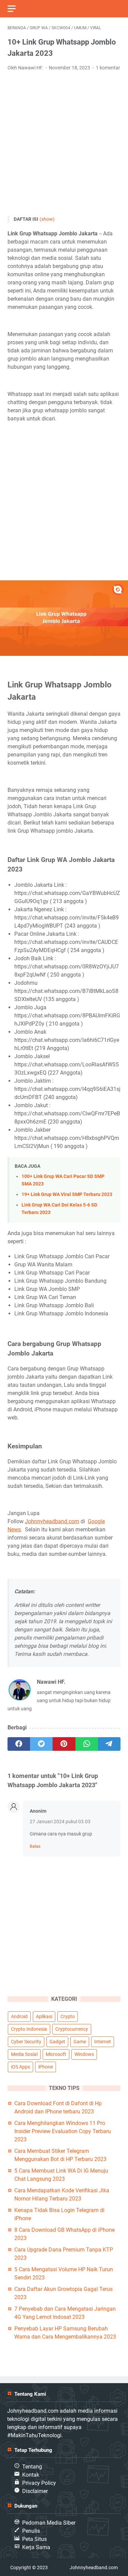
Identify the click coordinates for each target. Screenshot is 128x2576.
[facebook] (19, 1744)
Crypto (68, 2016)
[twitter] (41, 1744)
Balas (35, 1846)
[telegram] (109, 1744)
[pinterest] (64, 1744)
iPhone (46, 2067)
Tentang (32, 2467)
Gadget (57, 2042)
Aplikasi (44, 2016)
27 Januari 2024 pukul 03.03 (60, 1822)
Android (19, 2016)
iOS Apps (20, 2067)
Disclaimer (35, 2491)
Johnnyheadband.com (52, 1521)
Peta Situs (34, 2539)
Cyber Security (26, 2042)
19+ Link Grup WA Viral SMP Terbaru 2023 (67, 1194)
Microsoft (56, 2054)
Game (80, 2042)
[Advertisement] (64, 144)
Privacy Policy (39, 2483)
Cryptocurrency (72, 2029)
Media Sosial (24, 2054)
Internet (103, 2042)
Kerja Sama (36, 2547)
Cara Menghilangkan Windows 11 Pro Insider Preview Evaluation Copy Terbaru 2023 (63, 2131)
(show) (47, 219)
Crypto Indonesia (29, 2029)
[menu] (16, 9)
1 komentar (108, 68)
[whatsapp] (87, 1744)
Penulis (31, 2531)
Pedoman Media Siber (49, 2523)
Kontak (31, 2475)
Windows (84, 2054)
